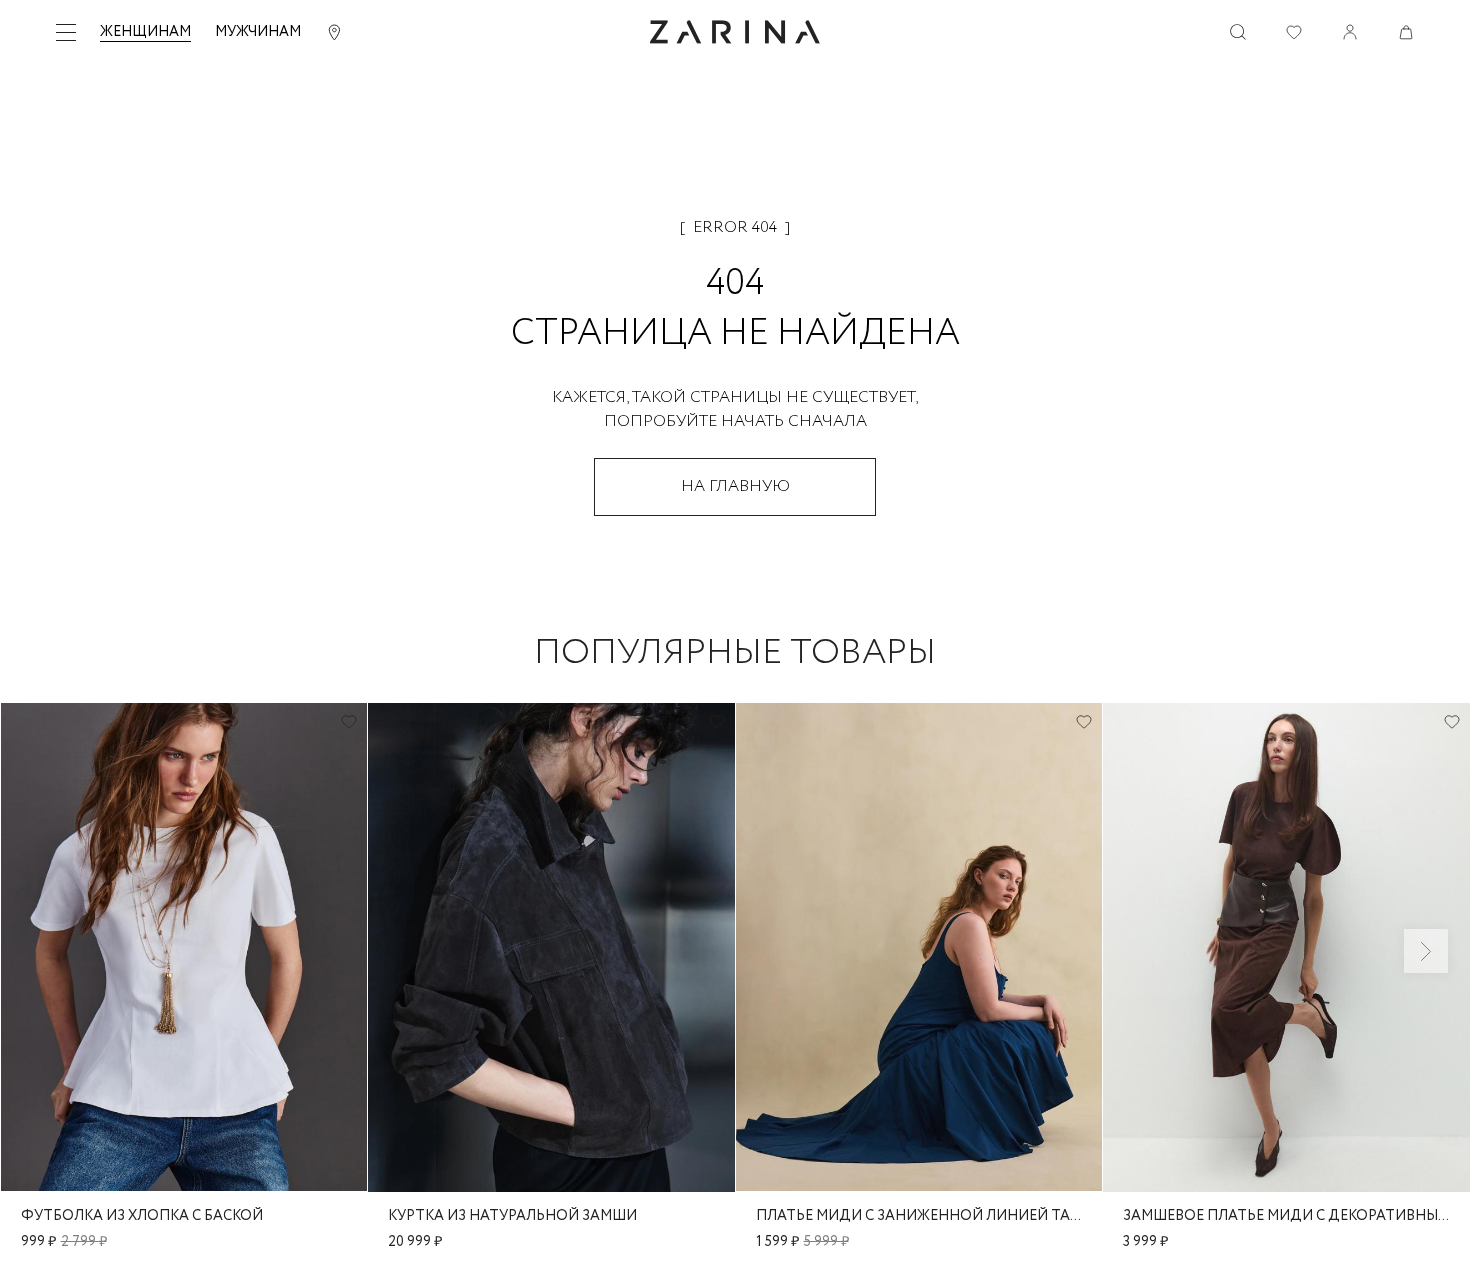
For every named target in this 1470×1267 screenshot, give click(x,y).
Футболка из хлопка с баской (142, 1216)
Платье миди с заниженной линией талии (919, 1216)
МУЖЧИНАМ (258, 32)
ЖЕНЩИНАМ (145, 32)
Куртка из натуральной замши (512, 1216)
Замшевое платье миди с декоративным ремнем (1286, 1216)
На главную (735, 486)
